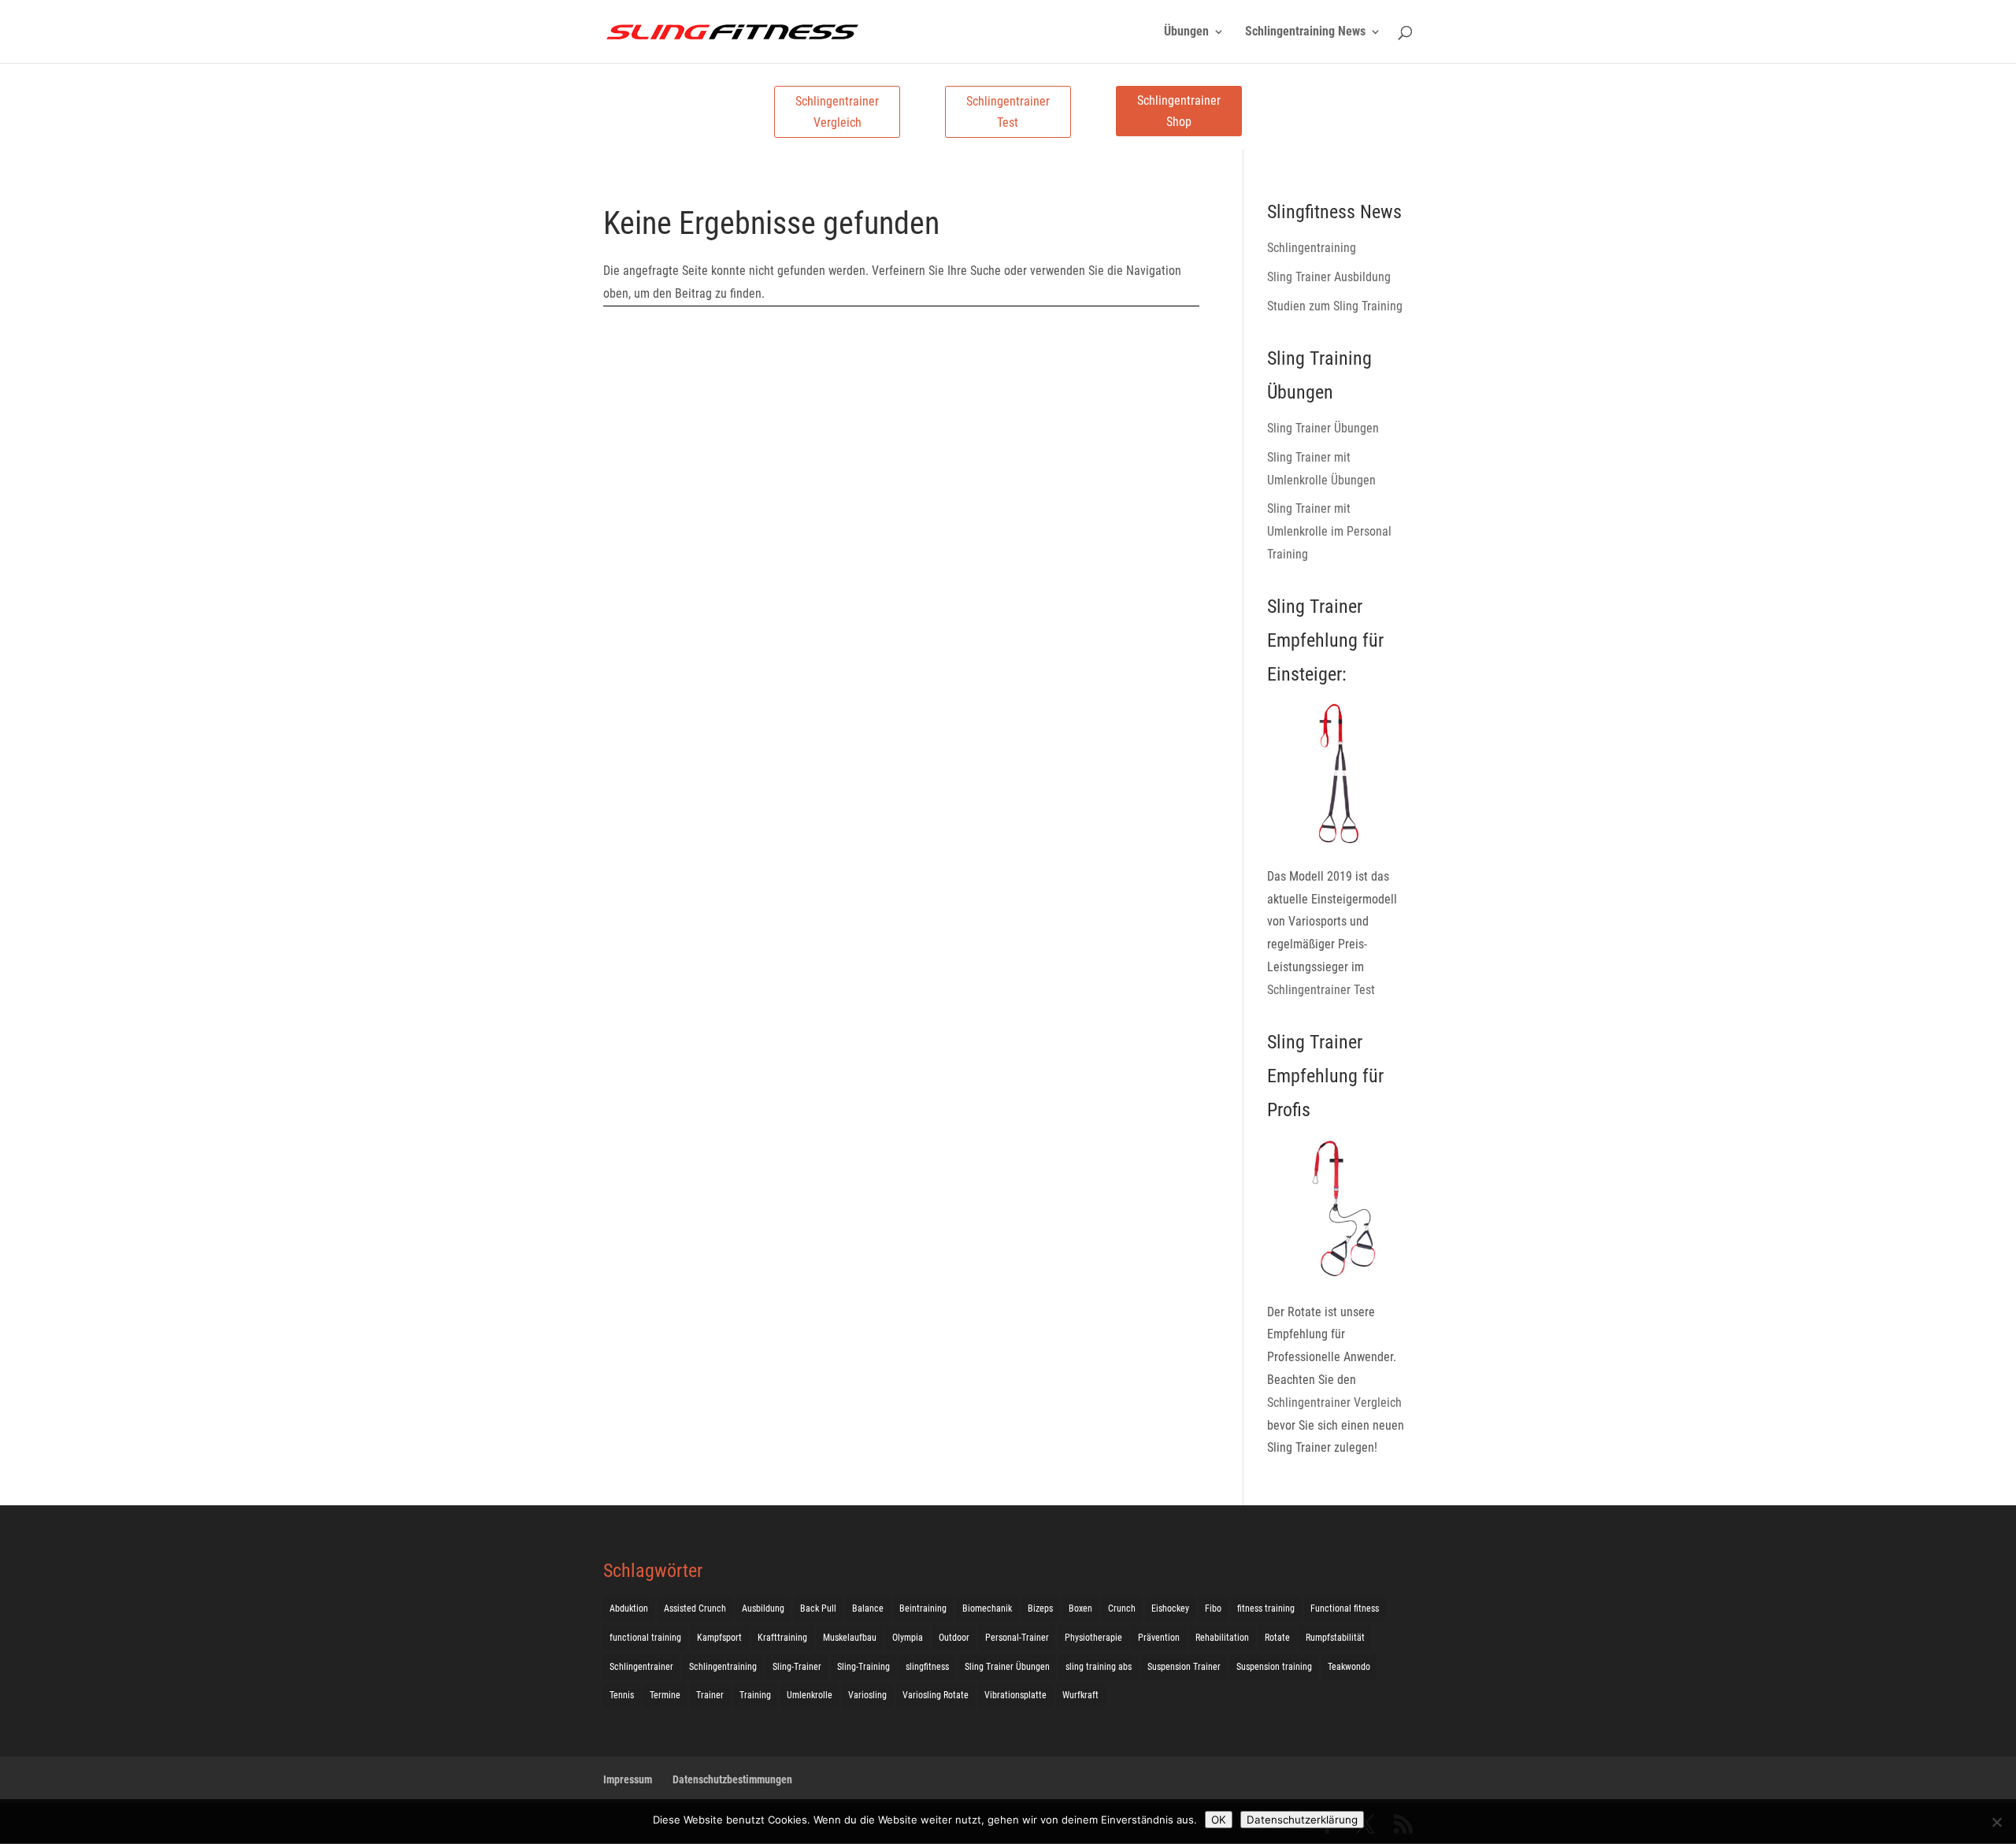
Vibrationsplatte (1015, 1695)
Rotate (1277, 1638)
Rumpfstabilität (1335, 1638)
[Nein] (1996, 1822)
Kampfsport (719, 1638)
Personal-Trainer (1017, 1638)
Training (755, 1695)
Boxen (1080, 1608)
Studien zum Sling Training (1335, 306)
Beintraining (923, 1608)
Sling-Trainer (797, 1667)
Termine (665, 1695)
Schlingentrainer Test (1008, 112)
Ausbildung (763, 1608)
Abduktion (629, 1608)
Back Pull (818, 1608)
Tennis (622, 1695)
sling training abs (1099, 1667)
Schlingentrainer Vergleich (837, 112)
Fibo (1213, 1608)
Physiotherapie (1093, 1638)
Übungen (1186, 32)
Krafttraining (782, 1638)
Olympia (908, 1638)
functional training (645, 1638)
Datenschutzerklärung (1302, 1820)
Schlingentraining (1312, 248)
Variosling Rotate (936, 1695)
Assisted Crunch (695, 1608)
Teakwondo (1349, 1667)
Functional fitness (1345, 1608)
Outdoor (954, 1638)
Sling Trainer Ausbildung (1329, 277)
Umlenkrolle (810, 1695)
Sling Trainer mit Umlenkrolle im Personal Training (1329, 531)
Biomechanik (987, 1608)
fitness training (1266, 1608)
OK (1219, 1820)
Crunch (1122, 1608)
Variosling (867, 1695)
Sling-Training (863, 1667)
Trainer (710, 1695)
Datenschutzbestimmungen (732, 1779)
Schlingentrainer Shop (1179, 111)
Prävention (1159, 1638)
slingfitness (927, 1667)
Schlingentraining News (1305, 32)
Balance (868, 1608)
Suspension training (1274, 1667)
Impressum (628, 1779)
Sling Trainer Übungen (1323, 428)
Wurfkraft (1080, 1695)
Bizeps (1040, 1608)
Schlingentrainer (641, 1667)
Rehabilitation (1222, 1638)
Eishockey (1170, 1608)
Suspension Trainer (1184, 1667)
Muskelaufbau (850, 1638)
